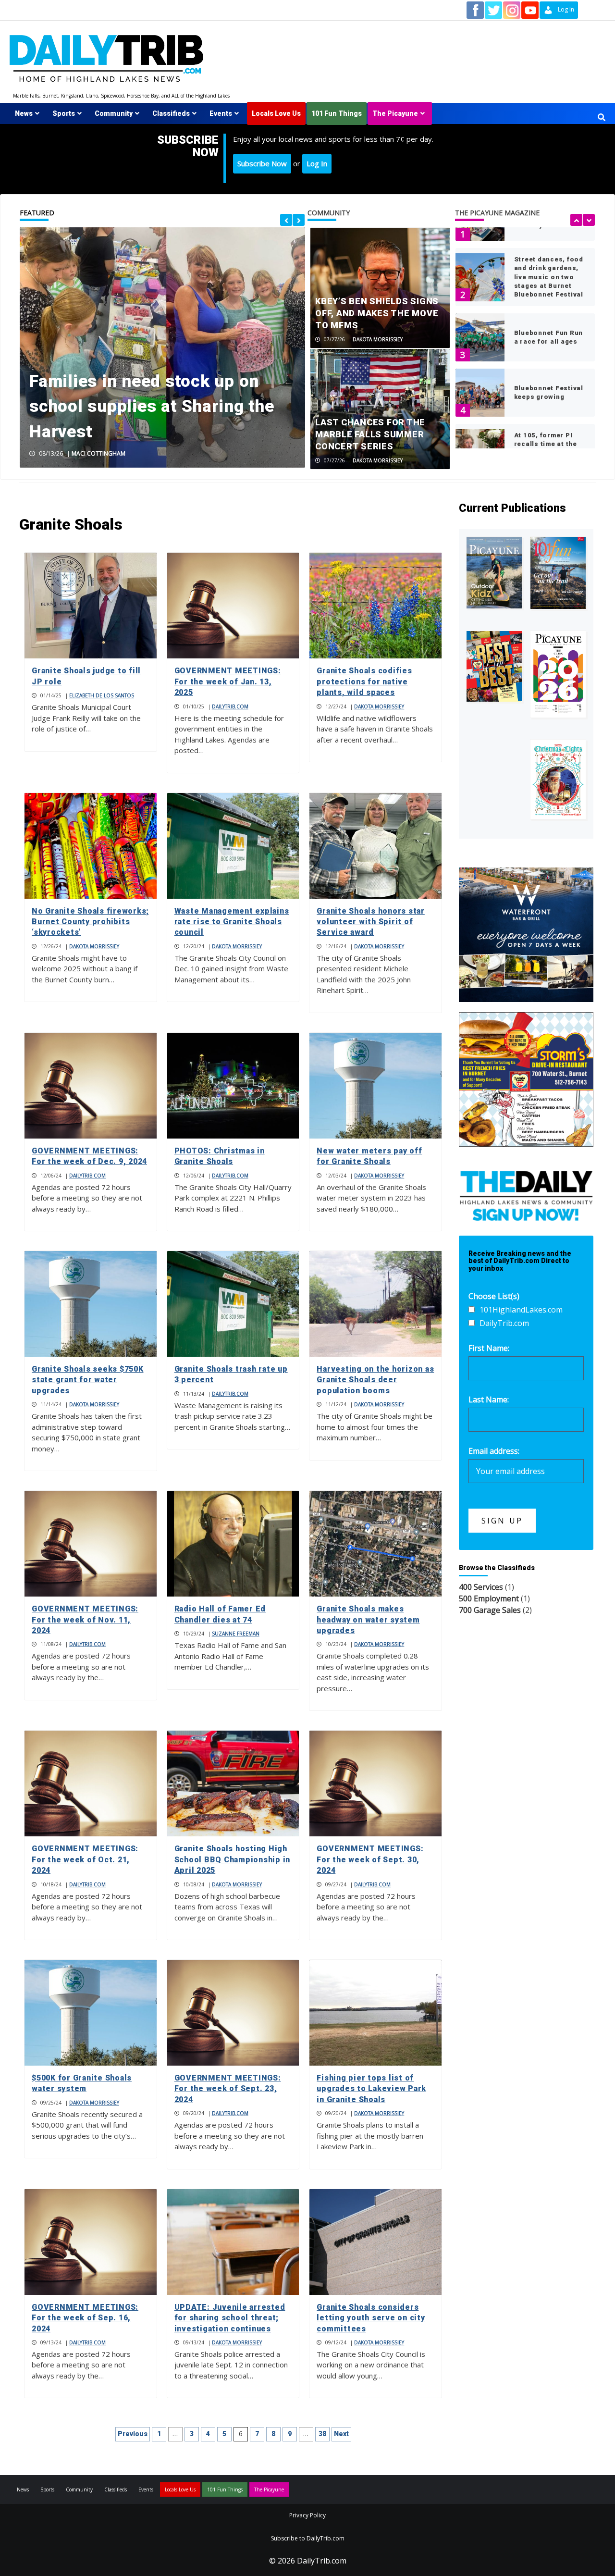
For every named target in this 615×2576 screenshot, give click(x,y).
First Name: (489, 1348)
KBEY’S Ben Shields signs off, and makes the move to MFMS (377, 313)
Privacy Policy (307, 2515)
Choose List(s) (494, 1296)
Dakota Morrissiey (378, 339)
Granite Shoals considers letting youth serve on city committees (371, 2318)
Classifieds (171, 113)
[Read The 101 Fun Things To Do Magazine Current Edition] (558, 573)
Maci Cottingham (98, 453)
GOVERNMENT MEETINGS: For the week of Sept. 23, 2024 (228, 2089)
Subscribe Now (262, 163)
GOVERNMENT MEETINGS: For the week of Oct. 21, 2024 (85, 1859)
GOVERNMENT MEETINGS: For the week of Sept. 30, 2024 (370, 1859)
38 (322, 2434)
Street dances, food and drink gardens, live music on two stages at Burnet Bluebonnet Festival (549, 277)
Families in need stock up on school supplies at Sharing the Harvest (152, 407)
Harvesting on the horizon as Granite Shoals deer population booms (375, 1380)
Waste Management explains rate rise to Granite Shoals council (232, 922)
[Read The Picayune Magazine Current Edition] (494, 573)
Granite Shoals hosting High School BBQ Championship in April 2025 (233, 1859)
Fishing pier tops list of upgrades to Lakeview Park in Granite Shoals (371, 2089)
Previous (133, 2434)
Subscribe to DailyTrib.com (308, 2538)
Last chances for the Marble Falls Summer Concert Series (370, 434)
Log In (317, 163)
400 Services (481, 1587)
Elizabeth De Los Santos (102, 695)
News (24, 113)
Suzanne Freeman (236, 1634)
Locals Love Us (276, 113)
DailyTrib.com (230, 706)
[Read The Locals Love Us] (494, 667)
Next (341, 2434)
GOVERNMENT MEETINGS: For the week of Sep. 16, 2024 (85, 2318)
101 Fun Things (337, 113)
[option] (162, 347)
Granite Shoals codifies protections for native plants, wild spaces (364, 681)
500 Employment (489, 1598)
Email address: (494, 1451)
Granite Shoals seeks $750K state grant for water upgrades (88, 1380)
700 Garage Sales (490, 1610)
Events (221, 113)
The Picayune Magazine (497, 213)
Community (114, 113)
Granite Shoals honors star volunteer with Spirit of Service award (371, 922)
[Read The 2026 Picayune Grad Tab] (558, 674)
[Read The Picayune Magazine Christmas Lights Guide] (558, 779)
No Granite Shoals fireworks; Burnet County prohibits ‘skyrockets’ (90, 922)
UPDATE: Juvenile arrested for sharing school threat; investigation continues (230, 2318)
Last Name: (489, 1399)
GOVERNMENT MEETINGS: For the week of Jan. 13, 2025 (228, 681)
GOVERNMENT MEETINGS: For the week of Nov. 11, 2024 (85, 1620)
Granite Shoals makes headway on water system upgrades (368, 1620)
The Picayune (395, 113)
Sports (64, 113)
